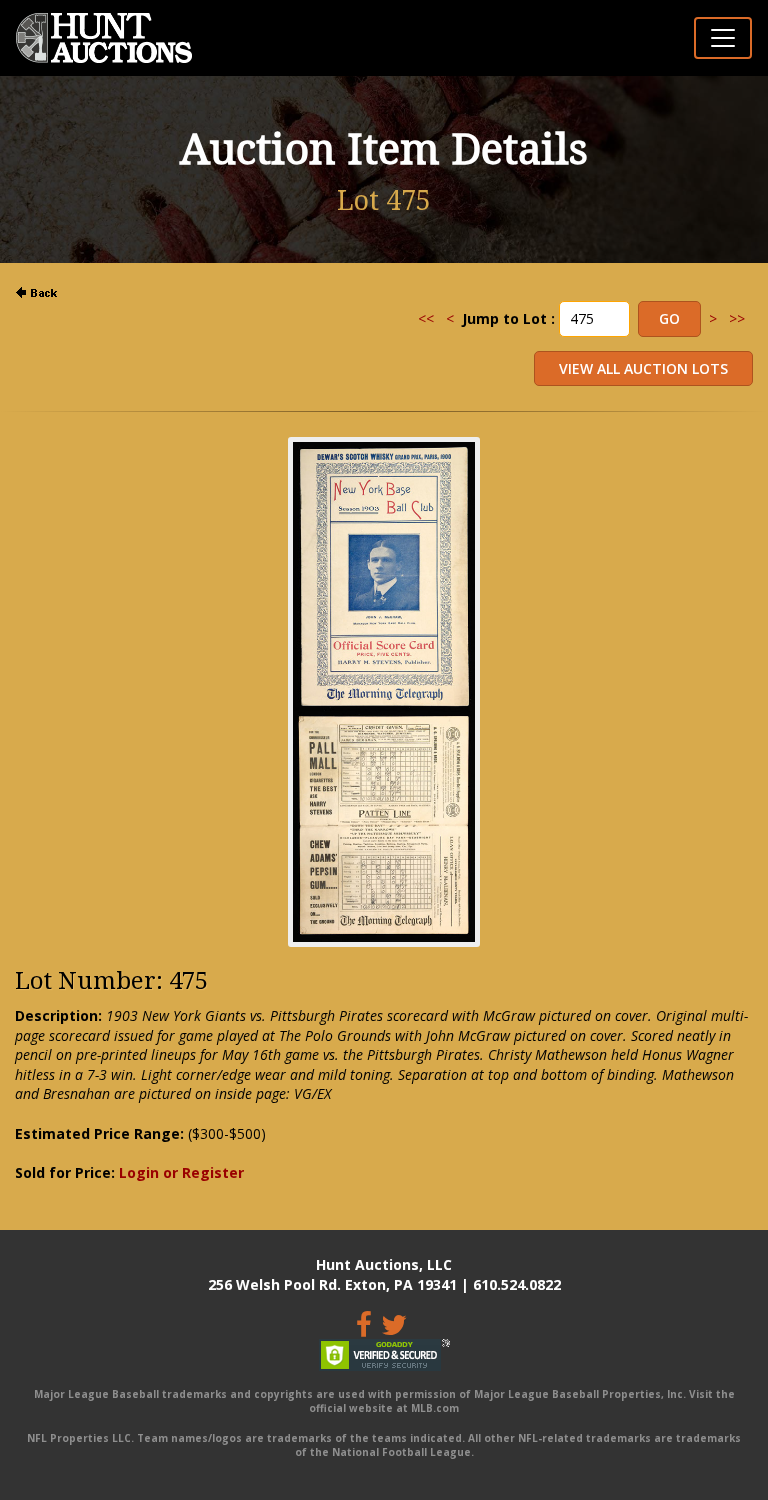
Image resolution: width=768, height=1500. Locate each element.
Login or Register (181, 1172)
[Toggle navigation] (723, 38)
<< (426, 318)
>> (737, 318)
